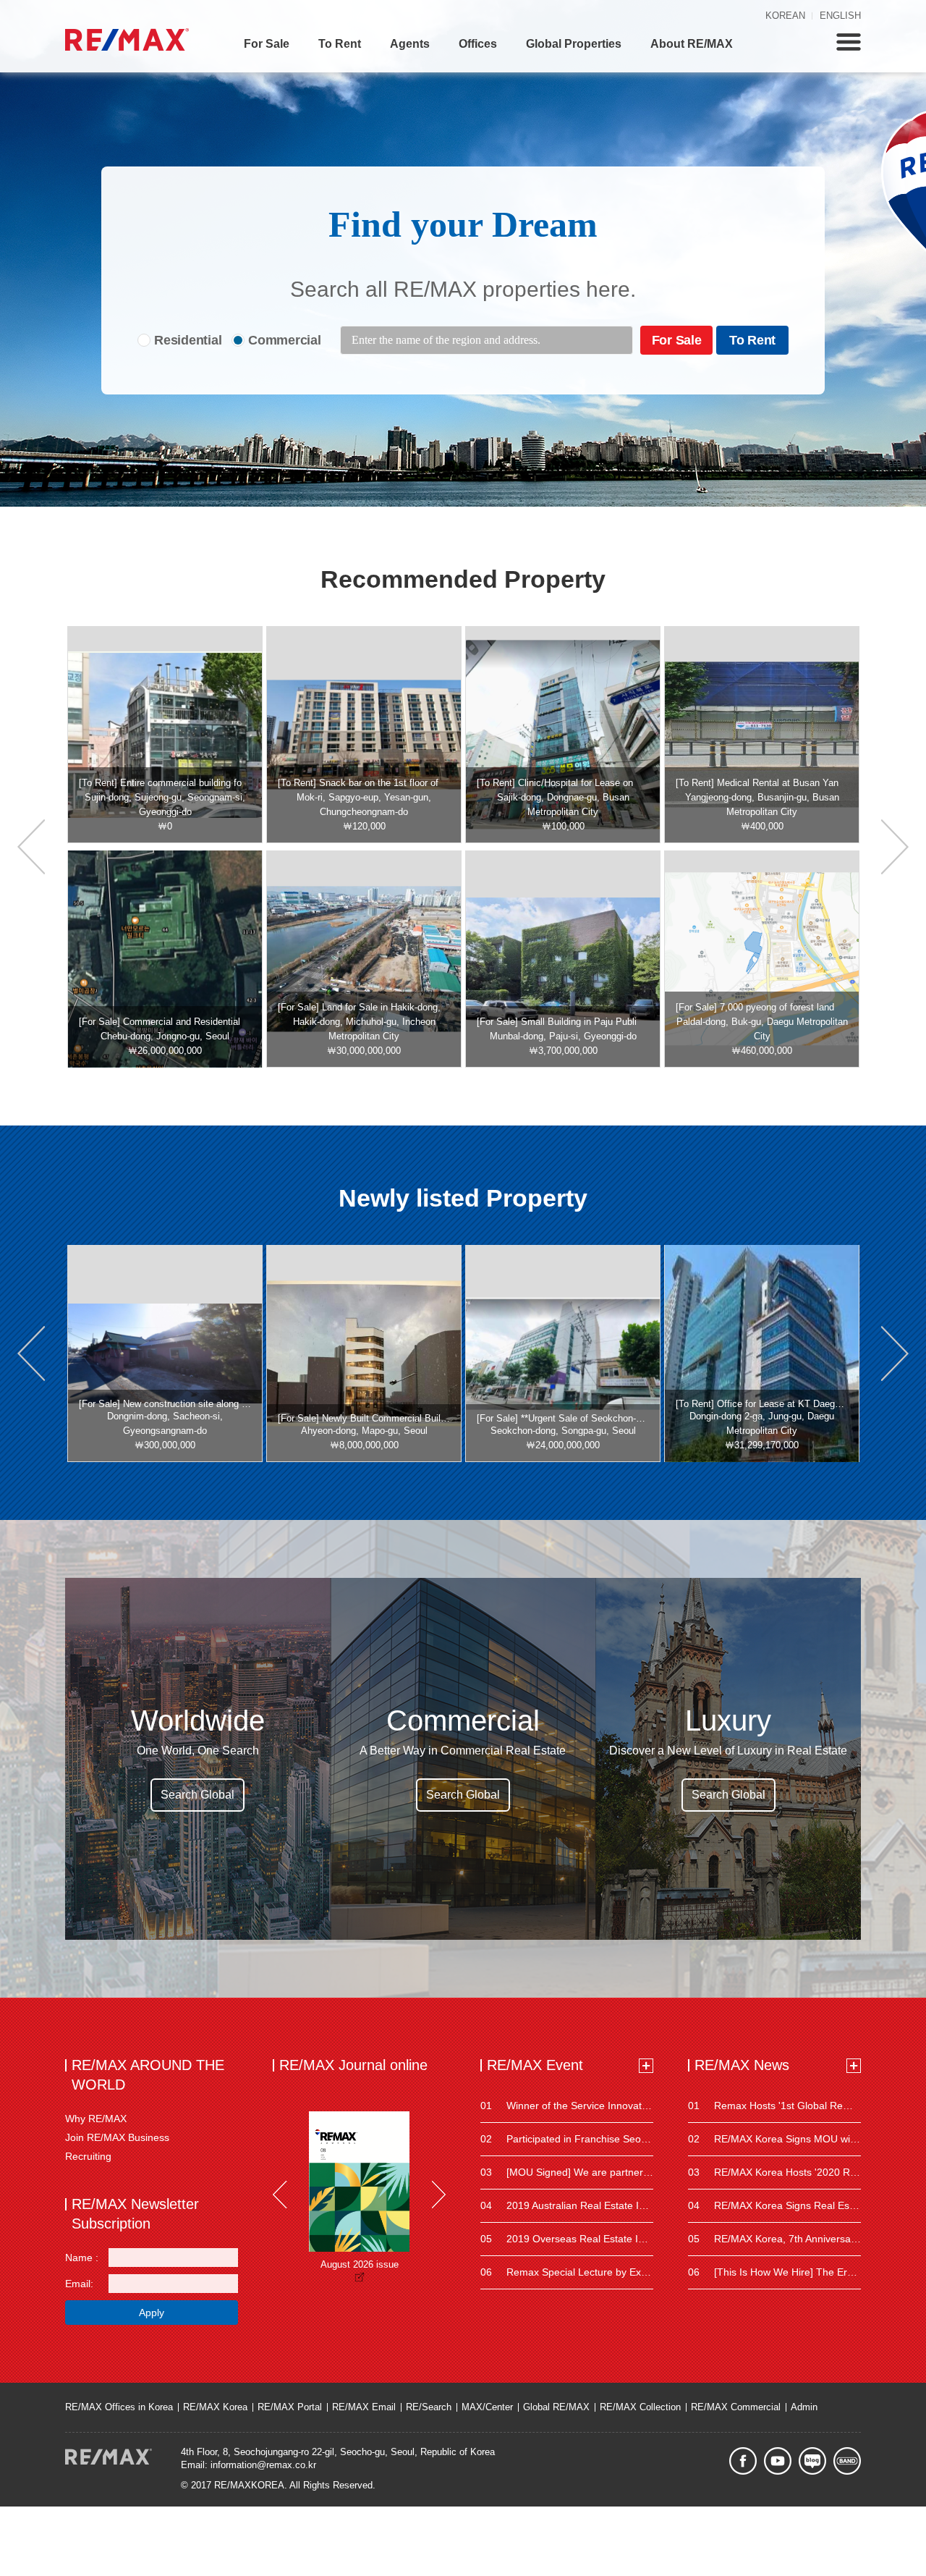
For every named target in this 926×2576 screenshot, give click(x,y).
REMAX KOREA (127, 39)
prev (31, 847)
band (847, 2461)
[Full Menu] (849, 42)
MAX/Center (487, 2407)
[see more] (646, 2066)
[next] (895, 847)
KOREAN (785, 16)
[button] (31, 1354)
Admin (804, 2407)
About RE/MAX (692, 44)
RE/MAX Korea (215, 2407)
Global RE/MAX (556, 2407)
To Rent (340, 44)
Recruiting (88, 2156)
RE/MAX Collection (640, 2407)
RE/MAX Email (364, 2407)
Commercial (285, 340)
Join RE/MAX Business (117, 2137)
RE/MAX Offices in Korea (119, 2407)
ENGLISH (840, 16)
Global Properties (574, 44)
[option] (165, 735)
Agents (410, 44)
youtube (778, 2461)
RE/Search (429, 2407)
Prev (280, 2195)
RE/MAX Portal (290, 2407)
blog (812, 2461)
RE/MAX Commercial (736, 2407)
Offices (478, 44)
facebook (743, 2461)
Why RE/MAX (96, 2119)
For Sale (267, 44)
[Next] (438, 2195)
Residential (188, 340)
